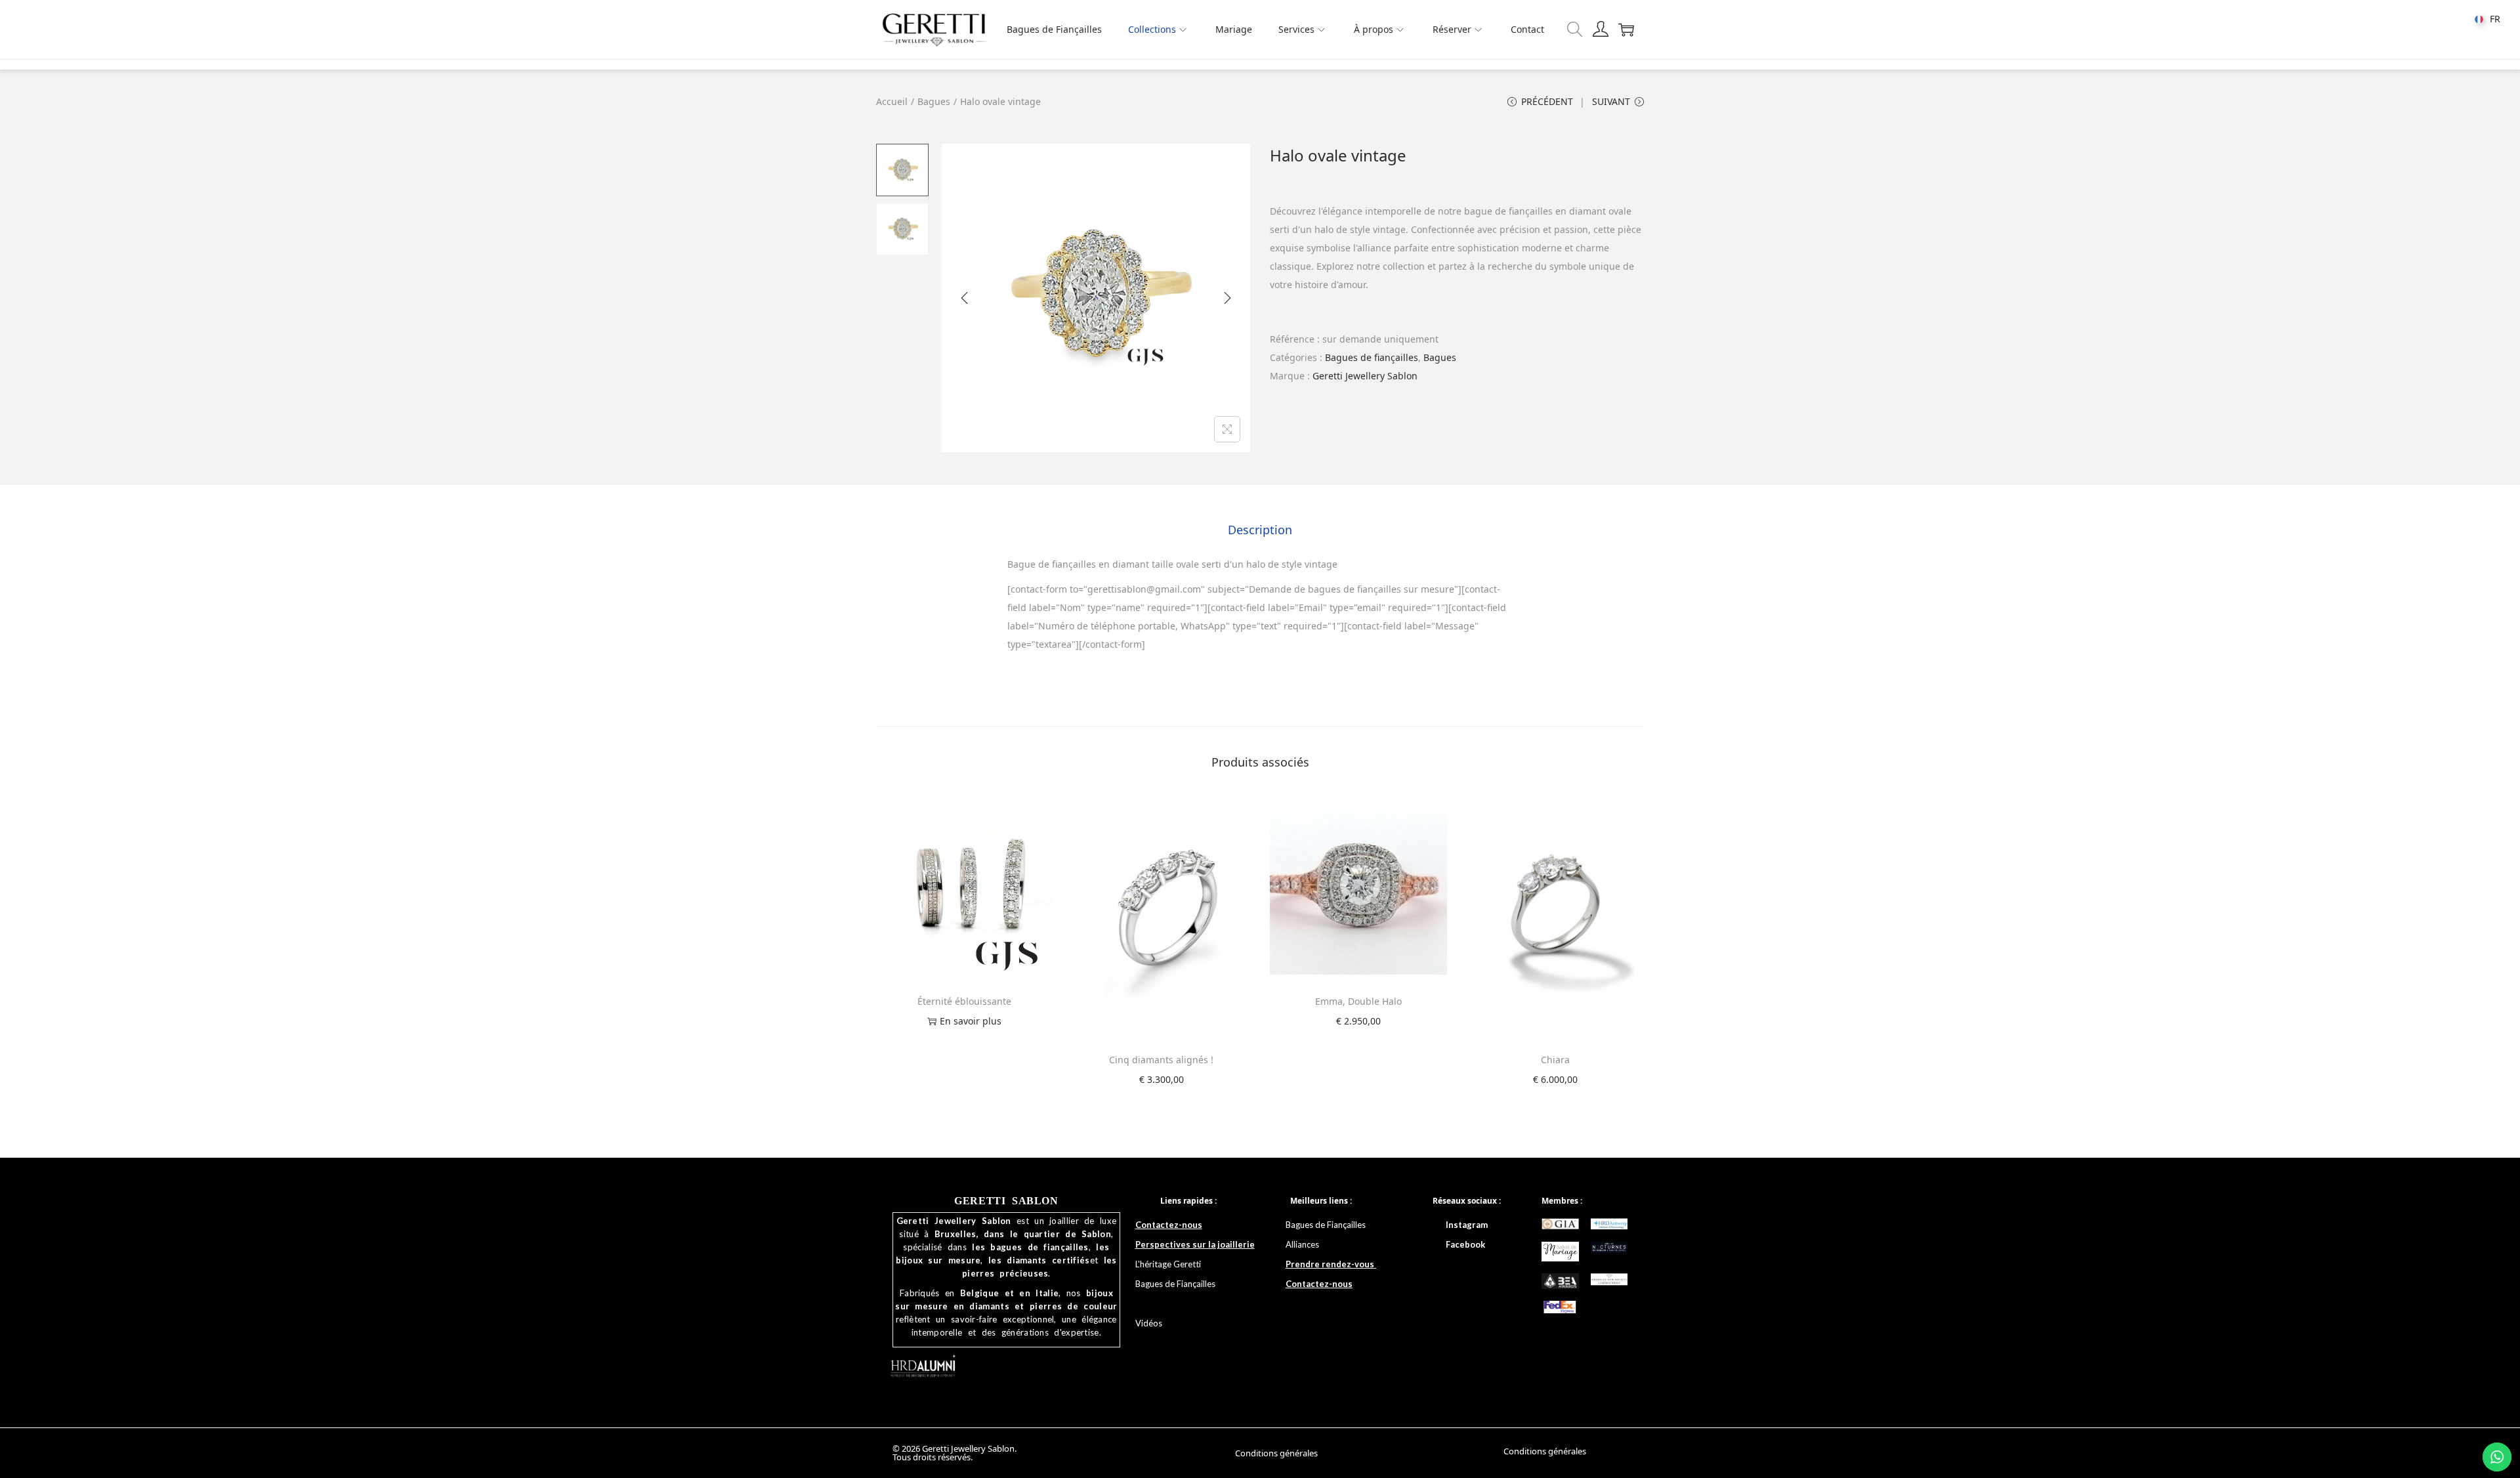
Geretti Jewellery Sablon (1365, 376)
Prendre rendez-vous (1331, 1264)
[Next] (1227, 298)
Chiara (1555, 1060)
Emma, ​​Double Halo (1358, 1001)
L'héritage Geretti (1168, 1264)
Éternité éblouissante (964, 1001)
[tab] (1260, 530)
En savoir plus (971, 1021)
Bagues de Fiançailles (1327, 1225)
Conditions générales (1276, 1453)
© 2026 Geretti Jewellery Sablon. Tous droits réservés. (955, 1453)
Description (1260, 530)
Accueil (892, 101)
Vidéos (1149, 1323)
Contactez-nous (1169, 1225)
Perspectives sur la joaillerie (1195, 1244)
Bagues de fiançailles (1372, 357)
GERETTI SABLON (1006, 1201)
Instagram (1467, 1225)
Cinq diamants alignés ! (1161, 1060)
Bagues (934, 101)
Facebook (1465, 1244)
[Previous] (965, 298)
